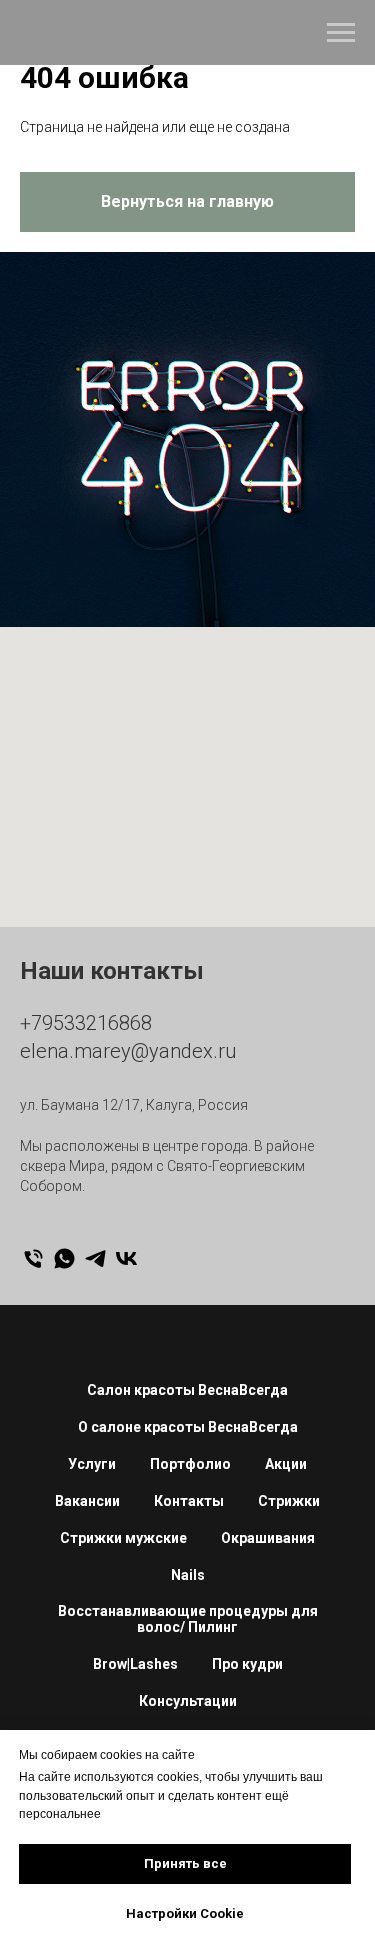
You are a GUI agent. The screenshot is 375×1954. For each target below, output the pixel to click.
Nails (188, 1575)
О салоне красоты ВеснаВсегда (188, 1427)
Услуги (92, 1464)
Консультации (188, 1701)
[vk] (126, 1258)
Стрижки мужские (123, 1538)
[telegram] (95, 1258)
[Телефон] (33, 1258)
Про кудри (247, 1664)
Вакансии (87, 1501)
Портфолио (190, 1464)
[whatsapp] (64, 1258)
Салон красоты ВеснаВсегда (187, 1390)
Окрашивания (268, 1538)
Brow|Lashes (135, 1664)
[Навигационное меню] (341, 33)
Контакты (189, 1501)
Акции (286, 1464)
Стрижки (289, 1501)
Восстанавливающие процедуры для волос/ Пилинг (188, 1619)
